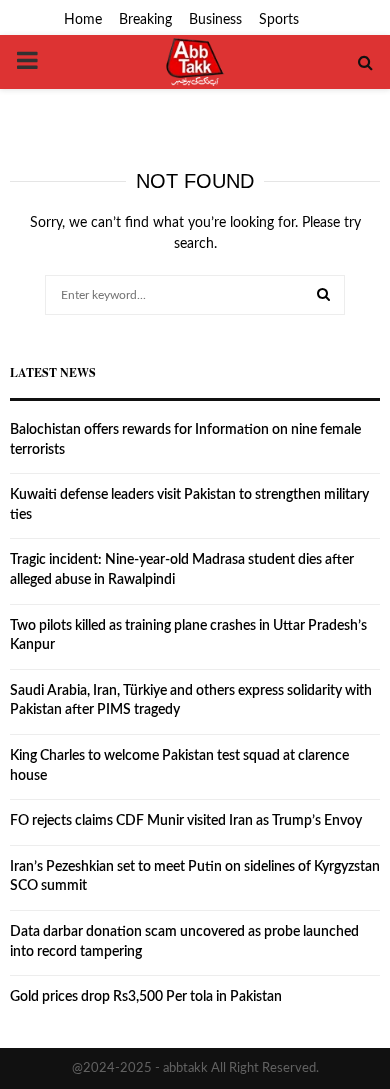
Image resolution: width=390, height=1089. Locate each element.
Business (215, 20)
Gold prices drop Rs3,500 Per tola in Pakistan (146, 997)
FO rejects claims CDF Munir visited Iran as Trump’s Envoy (186, 821)
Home (83, 20)
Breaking (145, 20)
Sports (279, 20)
